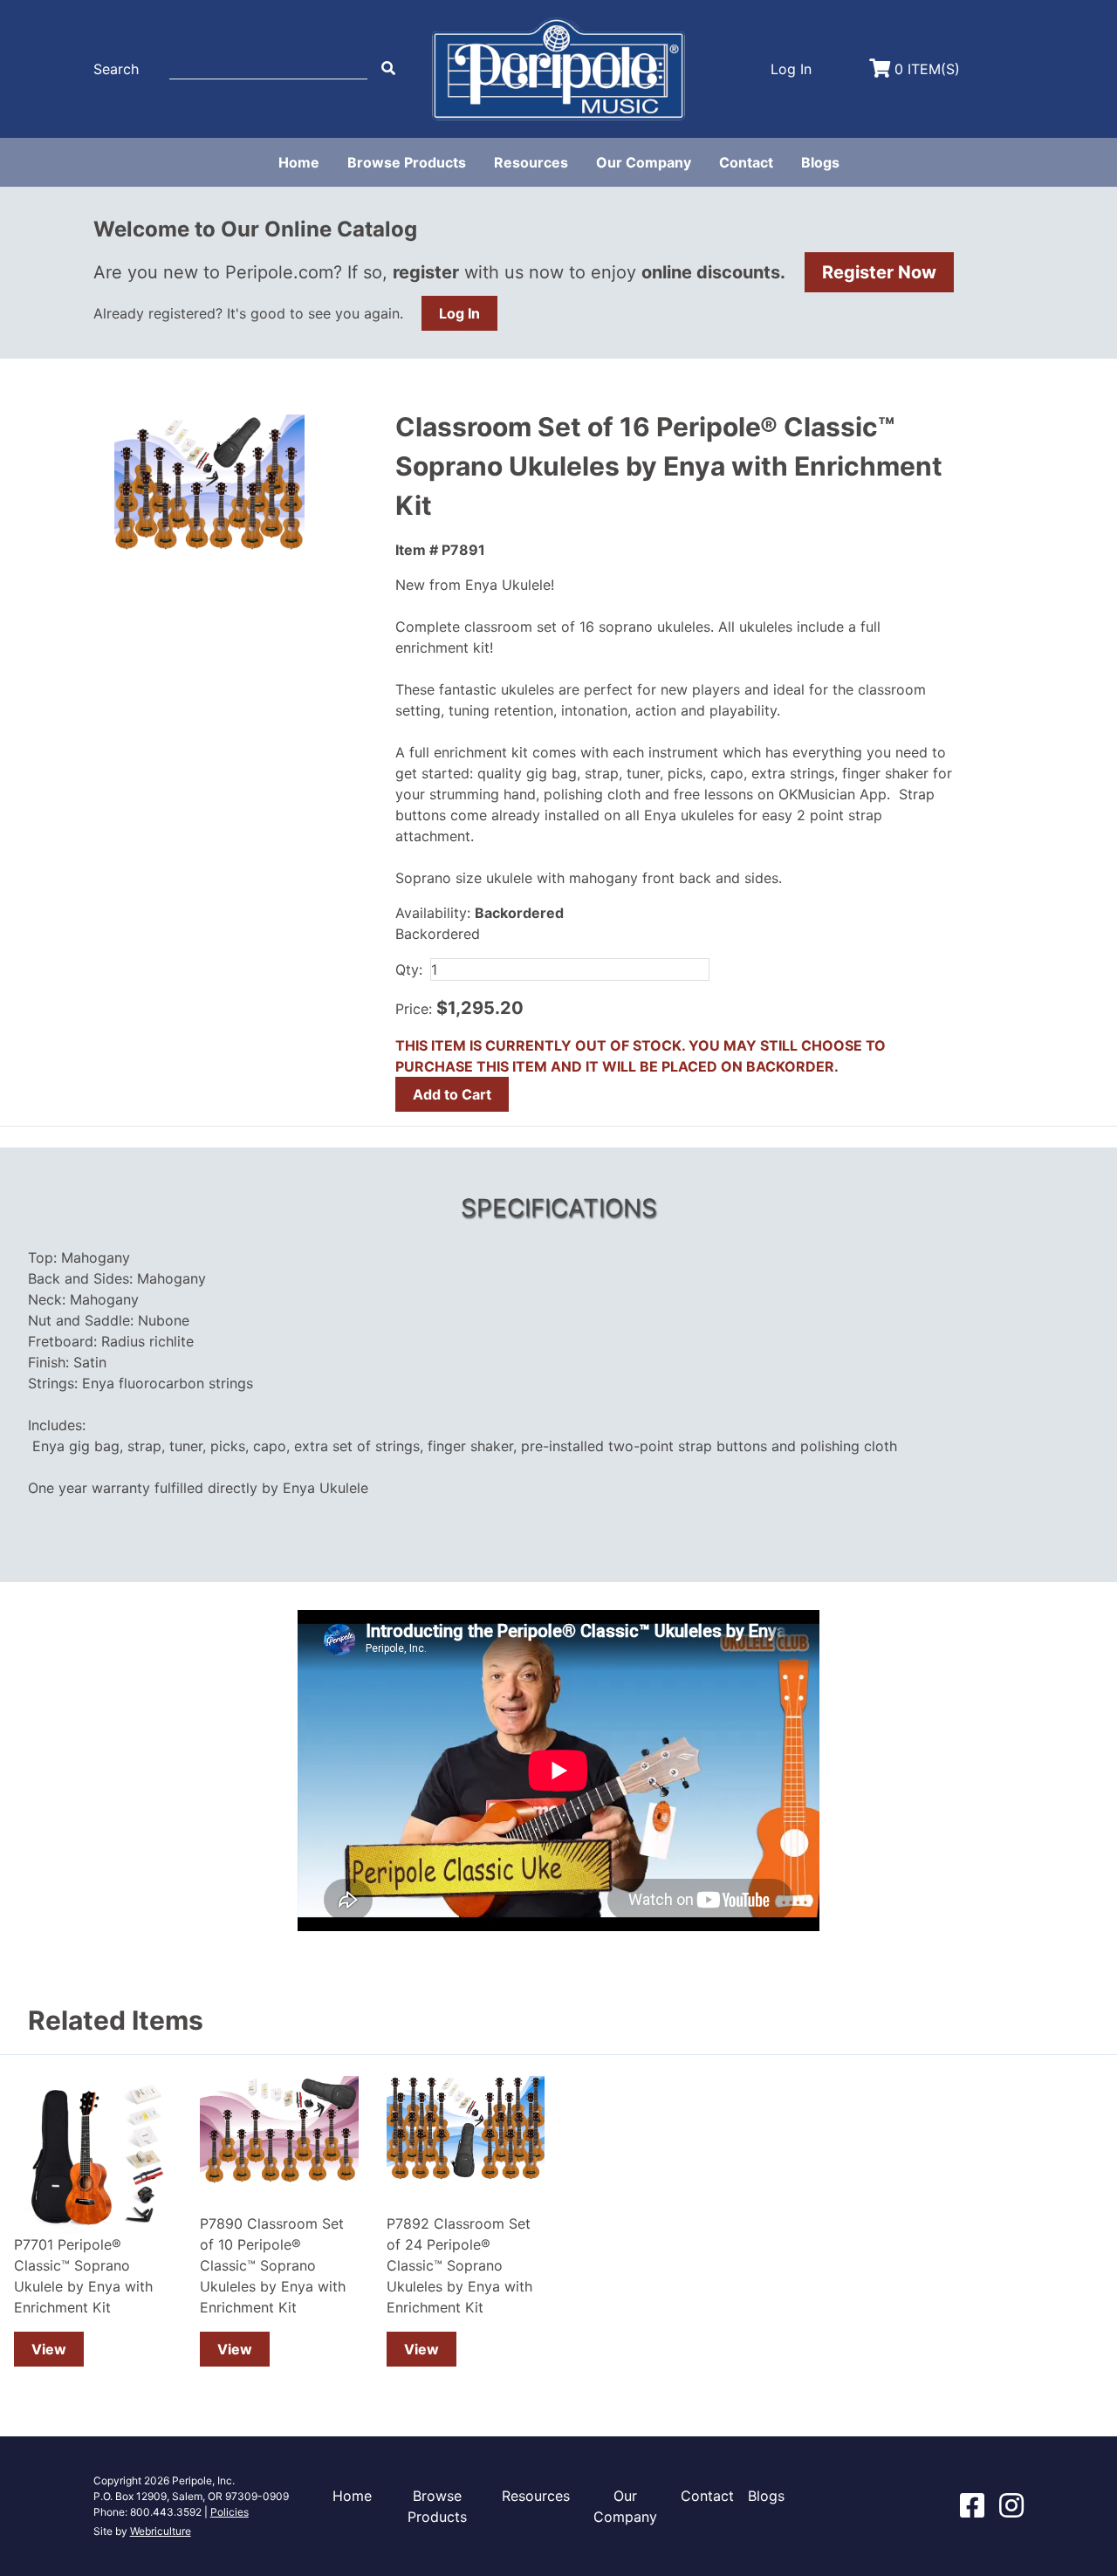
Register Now (879, 272)
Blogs (820, 162)
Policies (230, 2512)
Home (299, 162)
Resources (531, 162)
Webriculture (161, 2531)
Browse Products (407, 162)
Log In (459, 313)
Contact (746, 162)
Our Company (644, 162)
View (49, 2349)
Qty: (409, 969)
